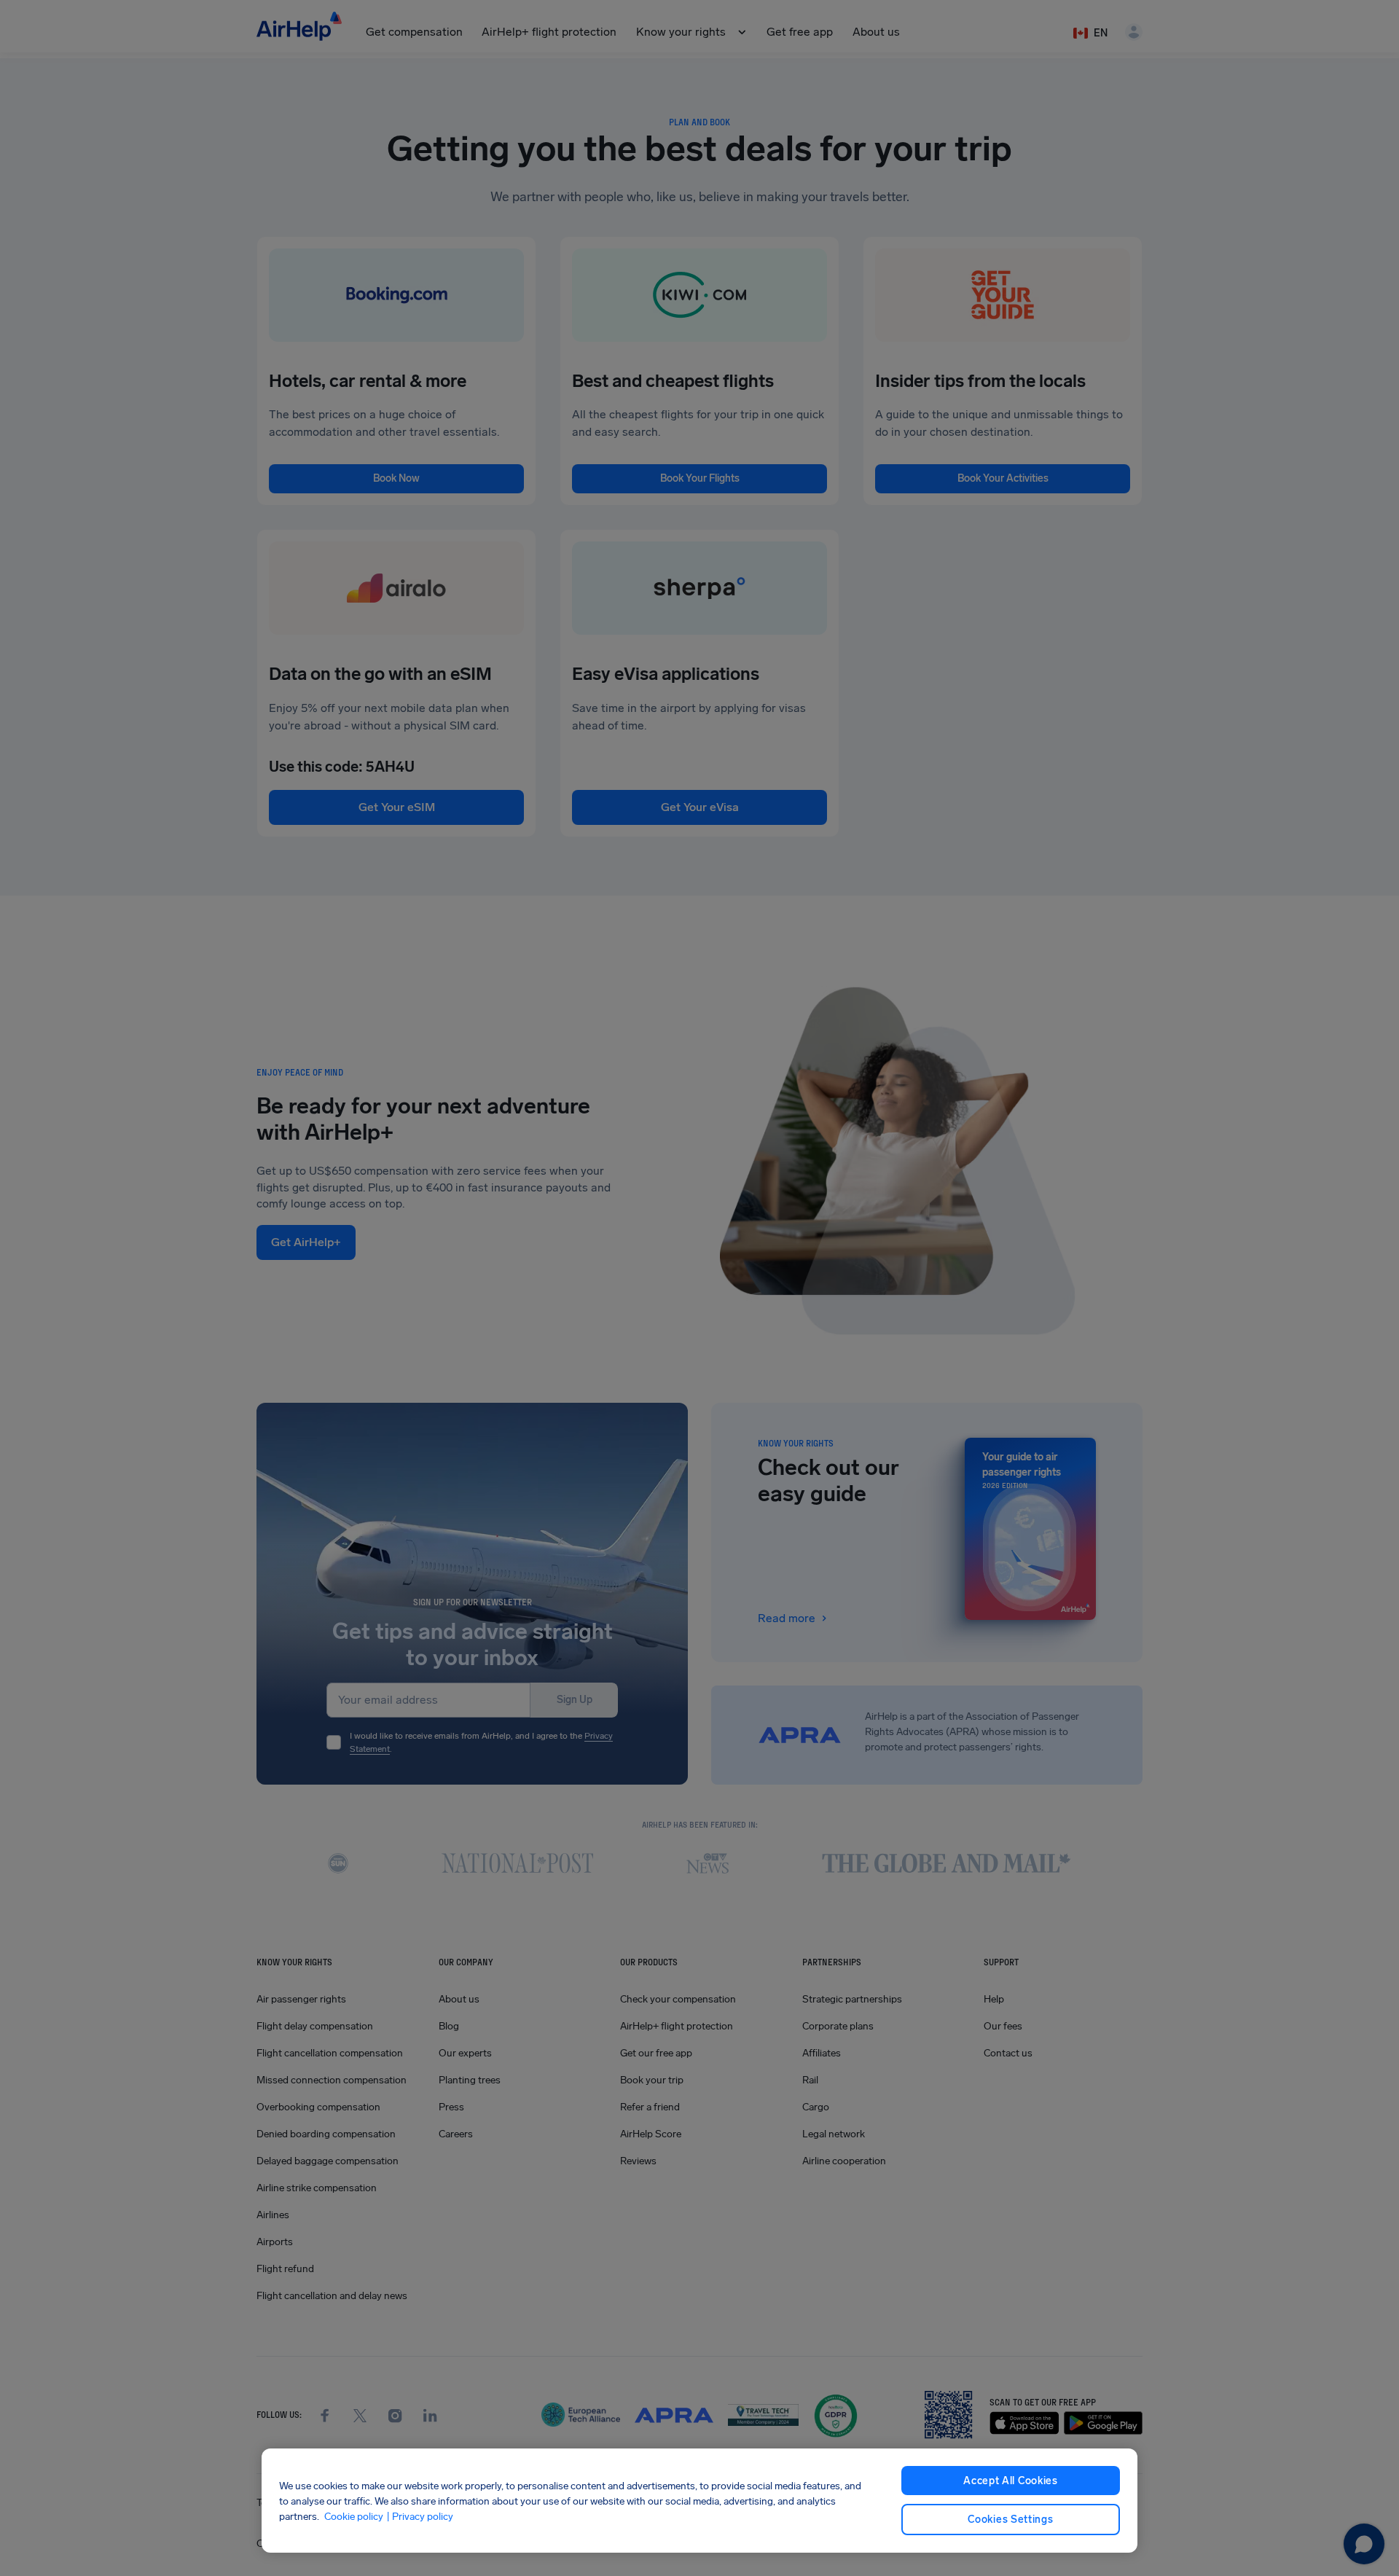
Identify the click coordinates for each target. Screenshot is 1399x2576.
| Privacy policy (420, 2516)
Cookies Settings (1010, 2520)
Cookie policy (354, 2516)
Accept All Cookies (1011, 2481)
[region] (699, 2501)
